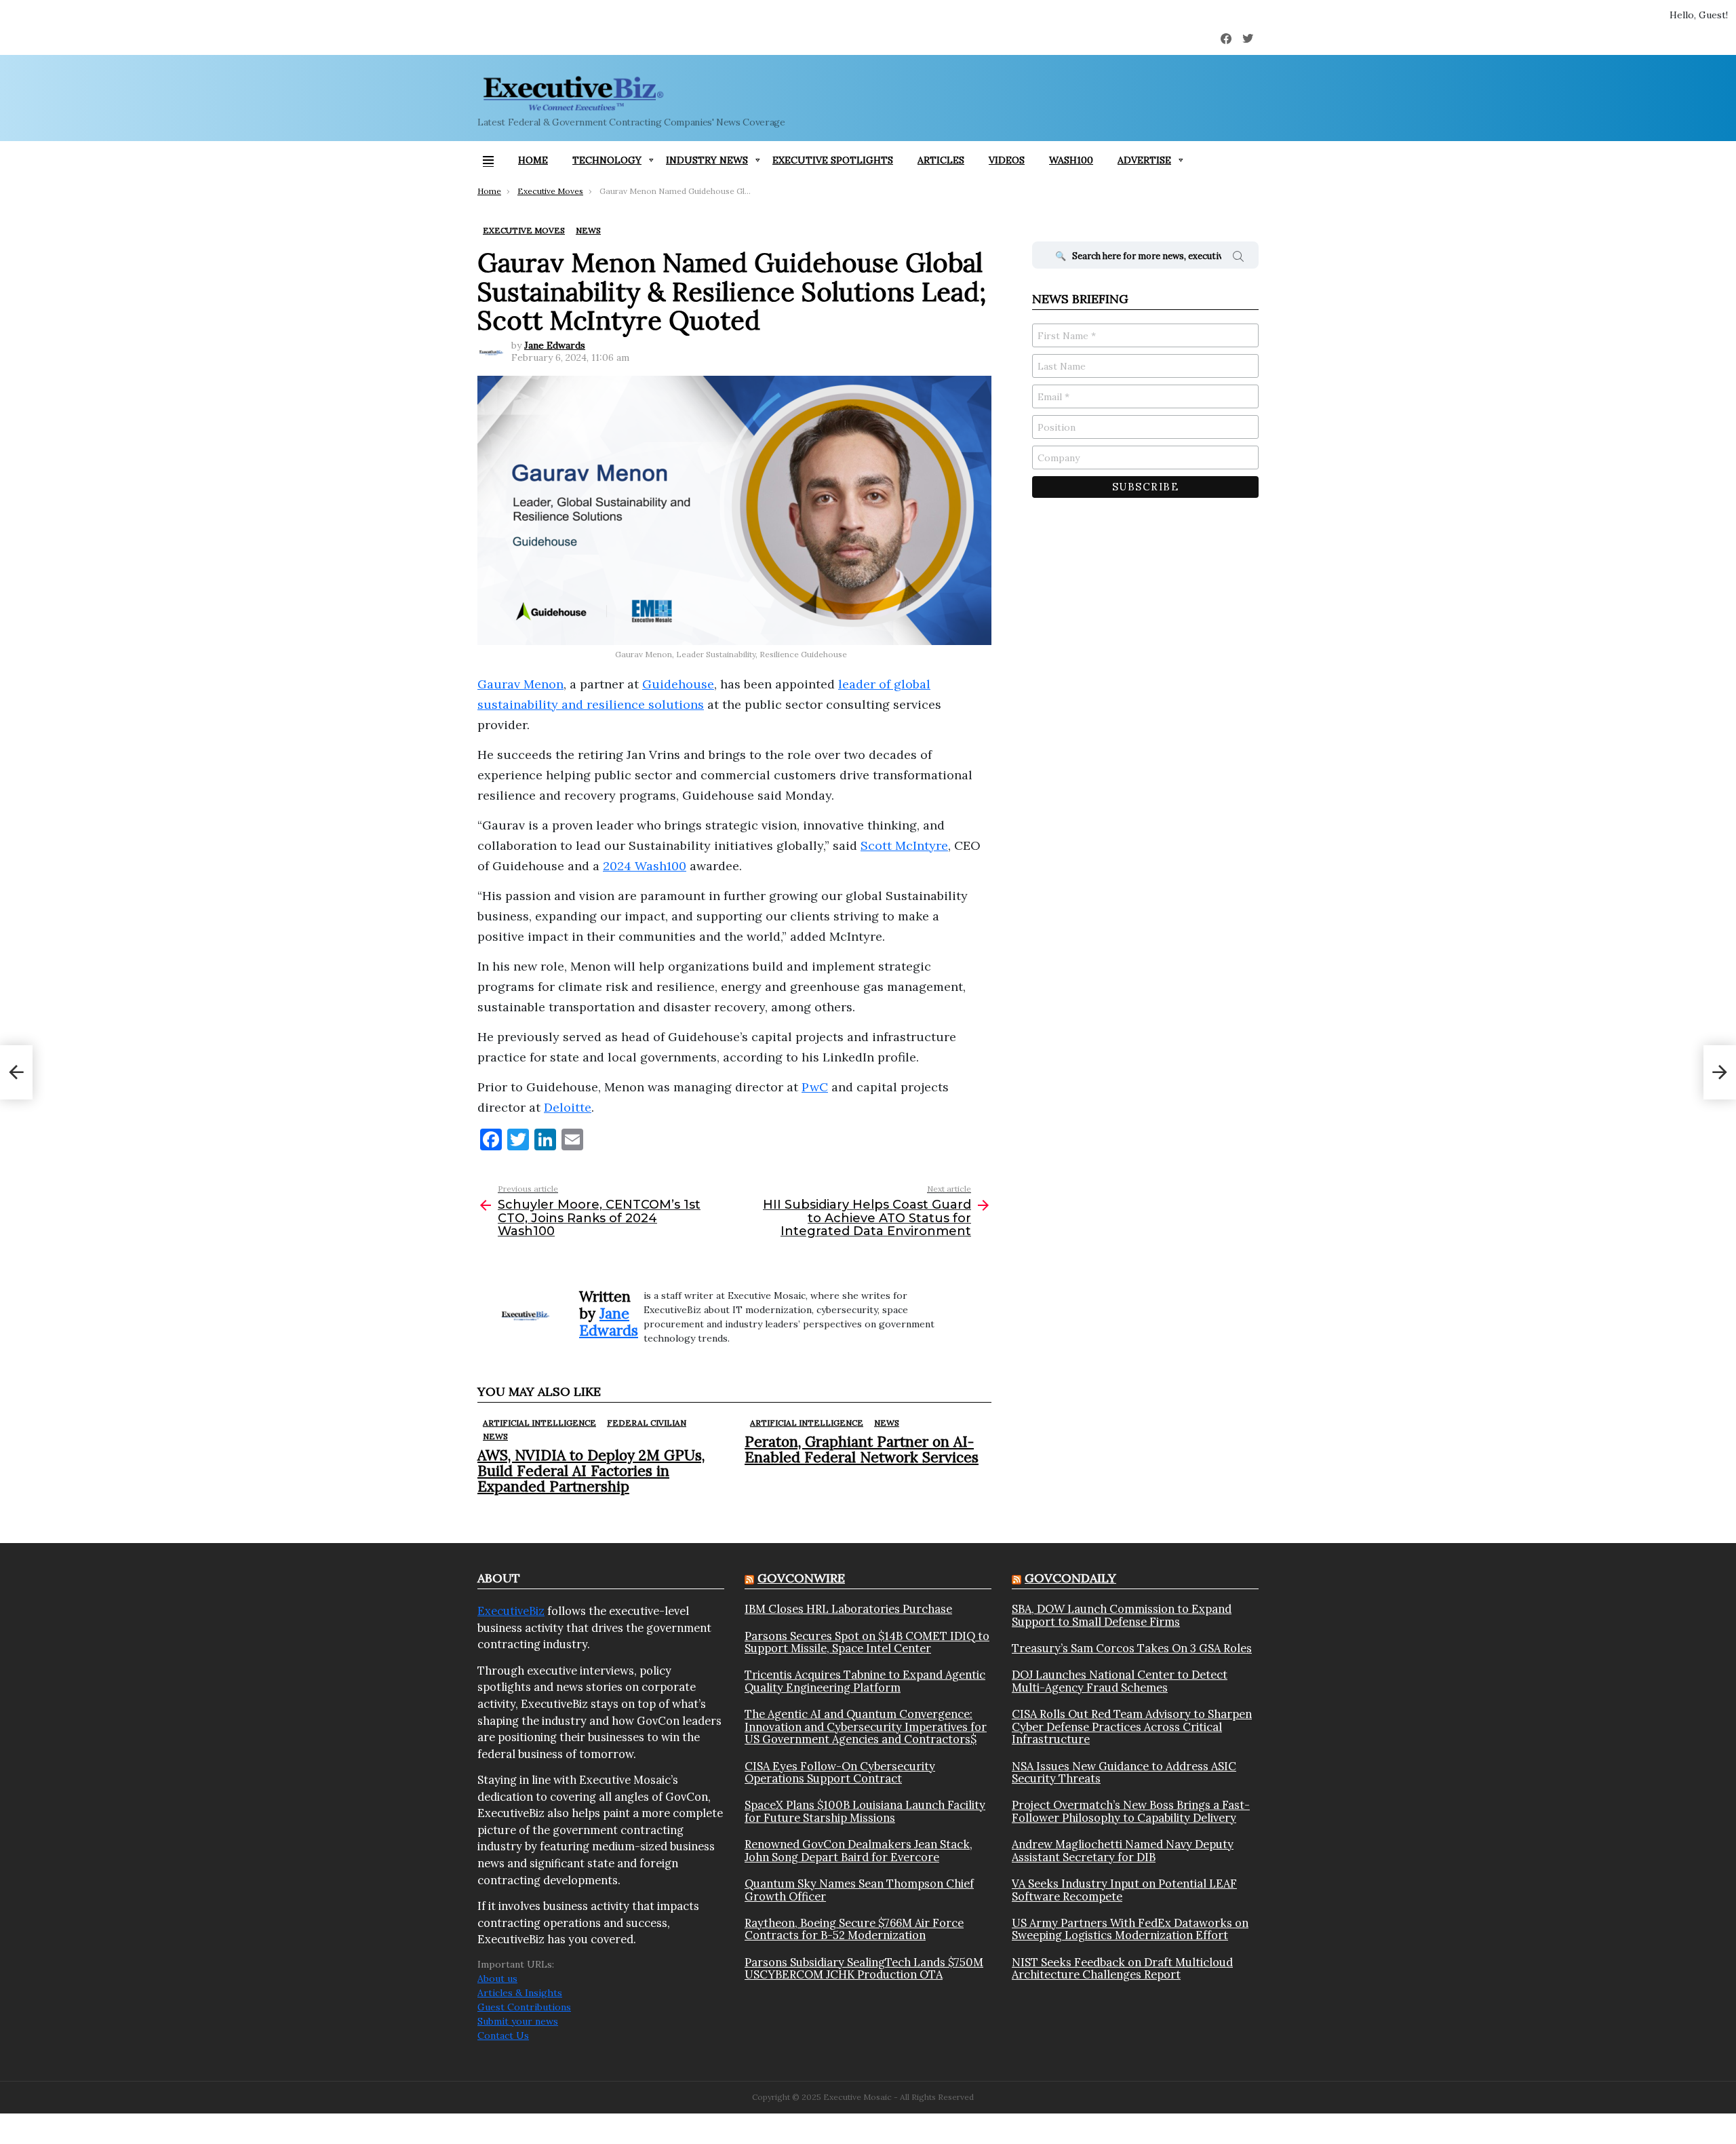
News (495, 1436)
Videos (1007, 160)
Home (533, 160)
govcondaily (1070, 1578)
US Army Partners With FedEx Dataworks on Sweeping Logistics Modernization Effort (1130, 1929)
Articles (941, 160)
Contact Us (503, 2035)
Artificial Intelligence (539, 1423)
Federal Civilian (647, 1423)
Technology (607, 160)
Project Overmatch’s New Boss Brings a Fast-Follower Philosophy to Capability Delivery (1131, 1811)
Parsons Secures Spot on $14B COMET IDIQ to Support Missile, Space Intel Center (867, 1642)
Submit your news (518, 2021)
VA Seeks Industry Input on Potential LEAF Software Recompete (1124, 1890)
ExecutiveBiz (511, 1611)
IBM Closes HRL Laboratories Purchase (848, 1609)
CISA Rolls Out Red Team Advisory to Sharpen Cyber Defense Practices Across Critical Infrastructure (1132, 1727)
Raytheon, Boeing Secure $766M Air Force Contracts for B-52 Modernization (854, 1929)
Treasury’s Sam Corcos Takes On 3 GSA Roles (1132, 1648)
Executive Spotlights (833, 160)
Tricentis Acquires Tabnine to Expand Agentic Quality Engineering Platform (865, 1681)
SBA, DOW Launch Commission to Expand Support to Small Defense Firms (1122, 1615)
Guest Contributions (524, 2007)
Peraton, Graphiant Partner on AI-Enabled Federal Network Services (862, 1449)
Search (1238, 258)
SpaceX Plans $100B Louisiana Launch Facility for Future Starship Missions (865, 1811)
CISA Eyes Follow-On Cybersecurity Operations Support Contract (840, 1773)
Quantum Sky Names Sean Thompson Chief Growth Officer (859, 1890)
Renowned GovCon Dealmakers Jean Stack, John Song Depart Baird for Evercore (859, 1851)
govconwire (801, 1578)
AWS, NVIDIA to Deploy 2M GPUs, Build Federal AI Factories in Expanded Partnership (591, 1471)
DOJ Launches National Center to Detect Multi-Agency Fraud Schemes (1120, 1681)
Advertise (1144, 160)
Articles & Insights (520, 1993)
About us (497, 1979)
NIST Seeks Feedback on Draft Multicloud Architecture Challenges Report (1122, 1969)
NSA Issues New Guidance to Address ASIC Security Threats (1124, 1773)
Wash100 (1071, 160)
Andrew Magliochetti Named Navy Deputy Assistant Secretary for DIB (1123, 1851)
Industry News (707, 160)
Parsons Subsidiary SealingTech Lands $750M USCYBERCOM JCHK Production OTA (864, 1969)
